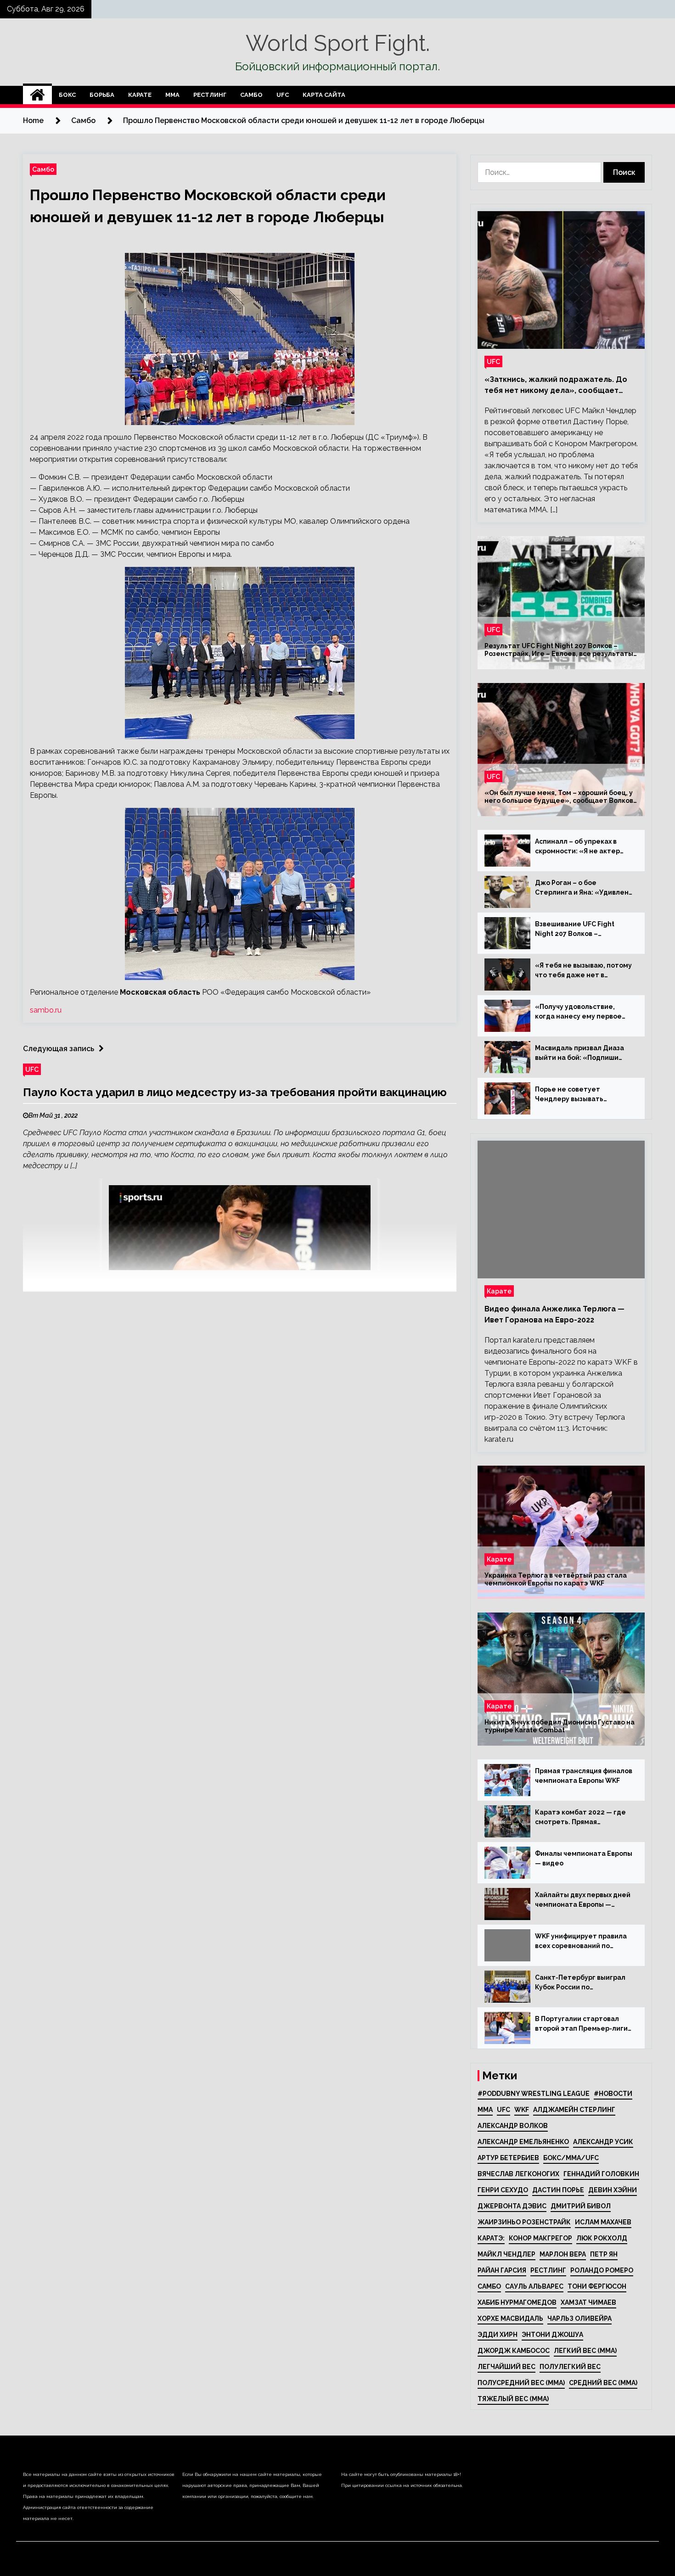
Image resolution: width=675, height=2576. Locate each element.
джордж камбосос (514, 2351)
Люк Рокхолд (602, 2238)
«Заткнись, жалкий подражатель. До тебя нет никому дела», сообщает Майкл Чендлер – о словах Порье (556, 386)
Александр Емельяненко (523, 2142)
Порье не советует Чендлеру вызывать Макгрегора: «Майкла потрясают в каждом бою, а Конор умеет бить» (582, 1095)
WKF (522, 2110)
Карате (140, 95)
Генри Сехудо (503, 2190)
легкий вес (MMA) (585, 2351)
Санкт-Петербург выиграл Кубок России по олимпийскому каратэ (580, 1983)
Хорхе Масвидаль (510, 2318)
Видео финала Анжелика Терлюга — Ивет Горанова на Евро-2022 (554, 1314)
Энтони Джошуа (552, 2335)
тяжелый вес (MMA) (513, 2399)
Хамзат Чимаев (588, 2302)
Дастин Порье (558, 2190)
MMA (485, 2110)
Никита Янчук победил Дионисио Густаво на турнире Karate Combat (560, 1726)
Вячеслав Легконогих (518, 2174)
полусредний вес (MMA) (521, 2383)
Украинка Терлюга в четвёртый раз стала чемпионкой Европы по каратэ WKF (556, 1579)
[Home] (37, 95)
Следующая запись (59, 1049)
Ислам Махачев (603, 2222)
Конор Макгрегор (540, 2238)
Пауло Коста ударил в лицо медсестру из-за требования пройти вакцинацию (235, 1092)
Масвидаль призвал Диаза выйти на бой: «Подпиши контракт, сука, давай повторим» (579, 1053)
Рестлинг (210, 95)
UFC (283, 95)
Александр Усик (603, 2142)
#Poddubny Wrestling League (534, 2094)
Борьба (102, 95)
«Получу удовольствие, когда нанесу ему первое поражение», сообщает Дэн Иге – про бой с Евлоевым (584, 1012)
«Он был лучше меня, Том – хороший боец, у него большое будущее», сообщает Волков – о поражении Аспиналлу (559, 797)
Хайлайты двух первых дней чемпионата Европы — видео (583, 1900)
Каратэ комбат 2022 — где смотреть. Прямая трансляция (580, 1818)
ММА (172, 95)
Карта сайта (324, 95)
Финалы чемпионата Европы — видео (584, 1858)
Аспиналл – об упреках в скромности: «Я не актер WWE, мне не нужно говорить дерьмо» (577, 847)
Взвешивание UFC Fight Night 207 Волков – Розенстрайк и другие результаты (575, 930)
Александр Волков (513, 2126)
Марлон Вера (563, 2254)
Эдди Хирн (498, 2335)
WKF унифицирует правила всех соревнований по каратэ (581, 1942)
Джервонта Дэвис (512, 2206)
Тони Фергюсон (597, 2286)
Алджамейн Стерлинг (574, 2110)
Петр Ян (604, 2254)
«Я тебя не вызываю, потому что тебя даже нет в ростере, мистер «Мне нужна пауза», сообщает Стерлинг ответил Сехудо (583, 971)
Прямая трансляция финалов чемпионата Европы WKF (584, 1776)
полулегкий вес (570, 2367)
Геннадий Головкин (601, 2174)
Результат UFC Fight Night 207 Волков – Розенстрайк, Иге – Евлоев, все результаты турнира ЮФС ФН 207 (559, 650)
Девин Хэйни (613, 2190)
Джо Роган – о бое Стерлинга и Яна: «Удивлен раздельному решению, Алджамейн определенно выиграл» (582, 888)
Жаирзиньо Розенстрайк (524, 2222)
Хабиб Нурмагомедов (517, 2302)
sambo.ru (46, 1010)
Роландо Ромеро (602, 2270)
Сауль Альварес (534, 2286)
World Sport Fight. (338, 43)
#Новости (613, 2094)
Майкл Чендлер (506, 2254)
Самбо (251, 95)
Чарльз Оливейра (579, 2318)
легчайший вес (506, 2367)
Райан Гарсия (502, 2270)
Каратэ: (491, 2238)
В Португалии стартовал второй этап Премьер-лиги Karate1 (581, 2024)
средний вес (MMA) (603, 2383)
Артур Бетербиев (508, 2158)
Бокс (67, 95)
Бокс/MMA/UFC (571, 2158)
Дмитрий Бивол (581, 2206)
